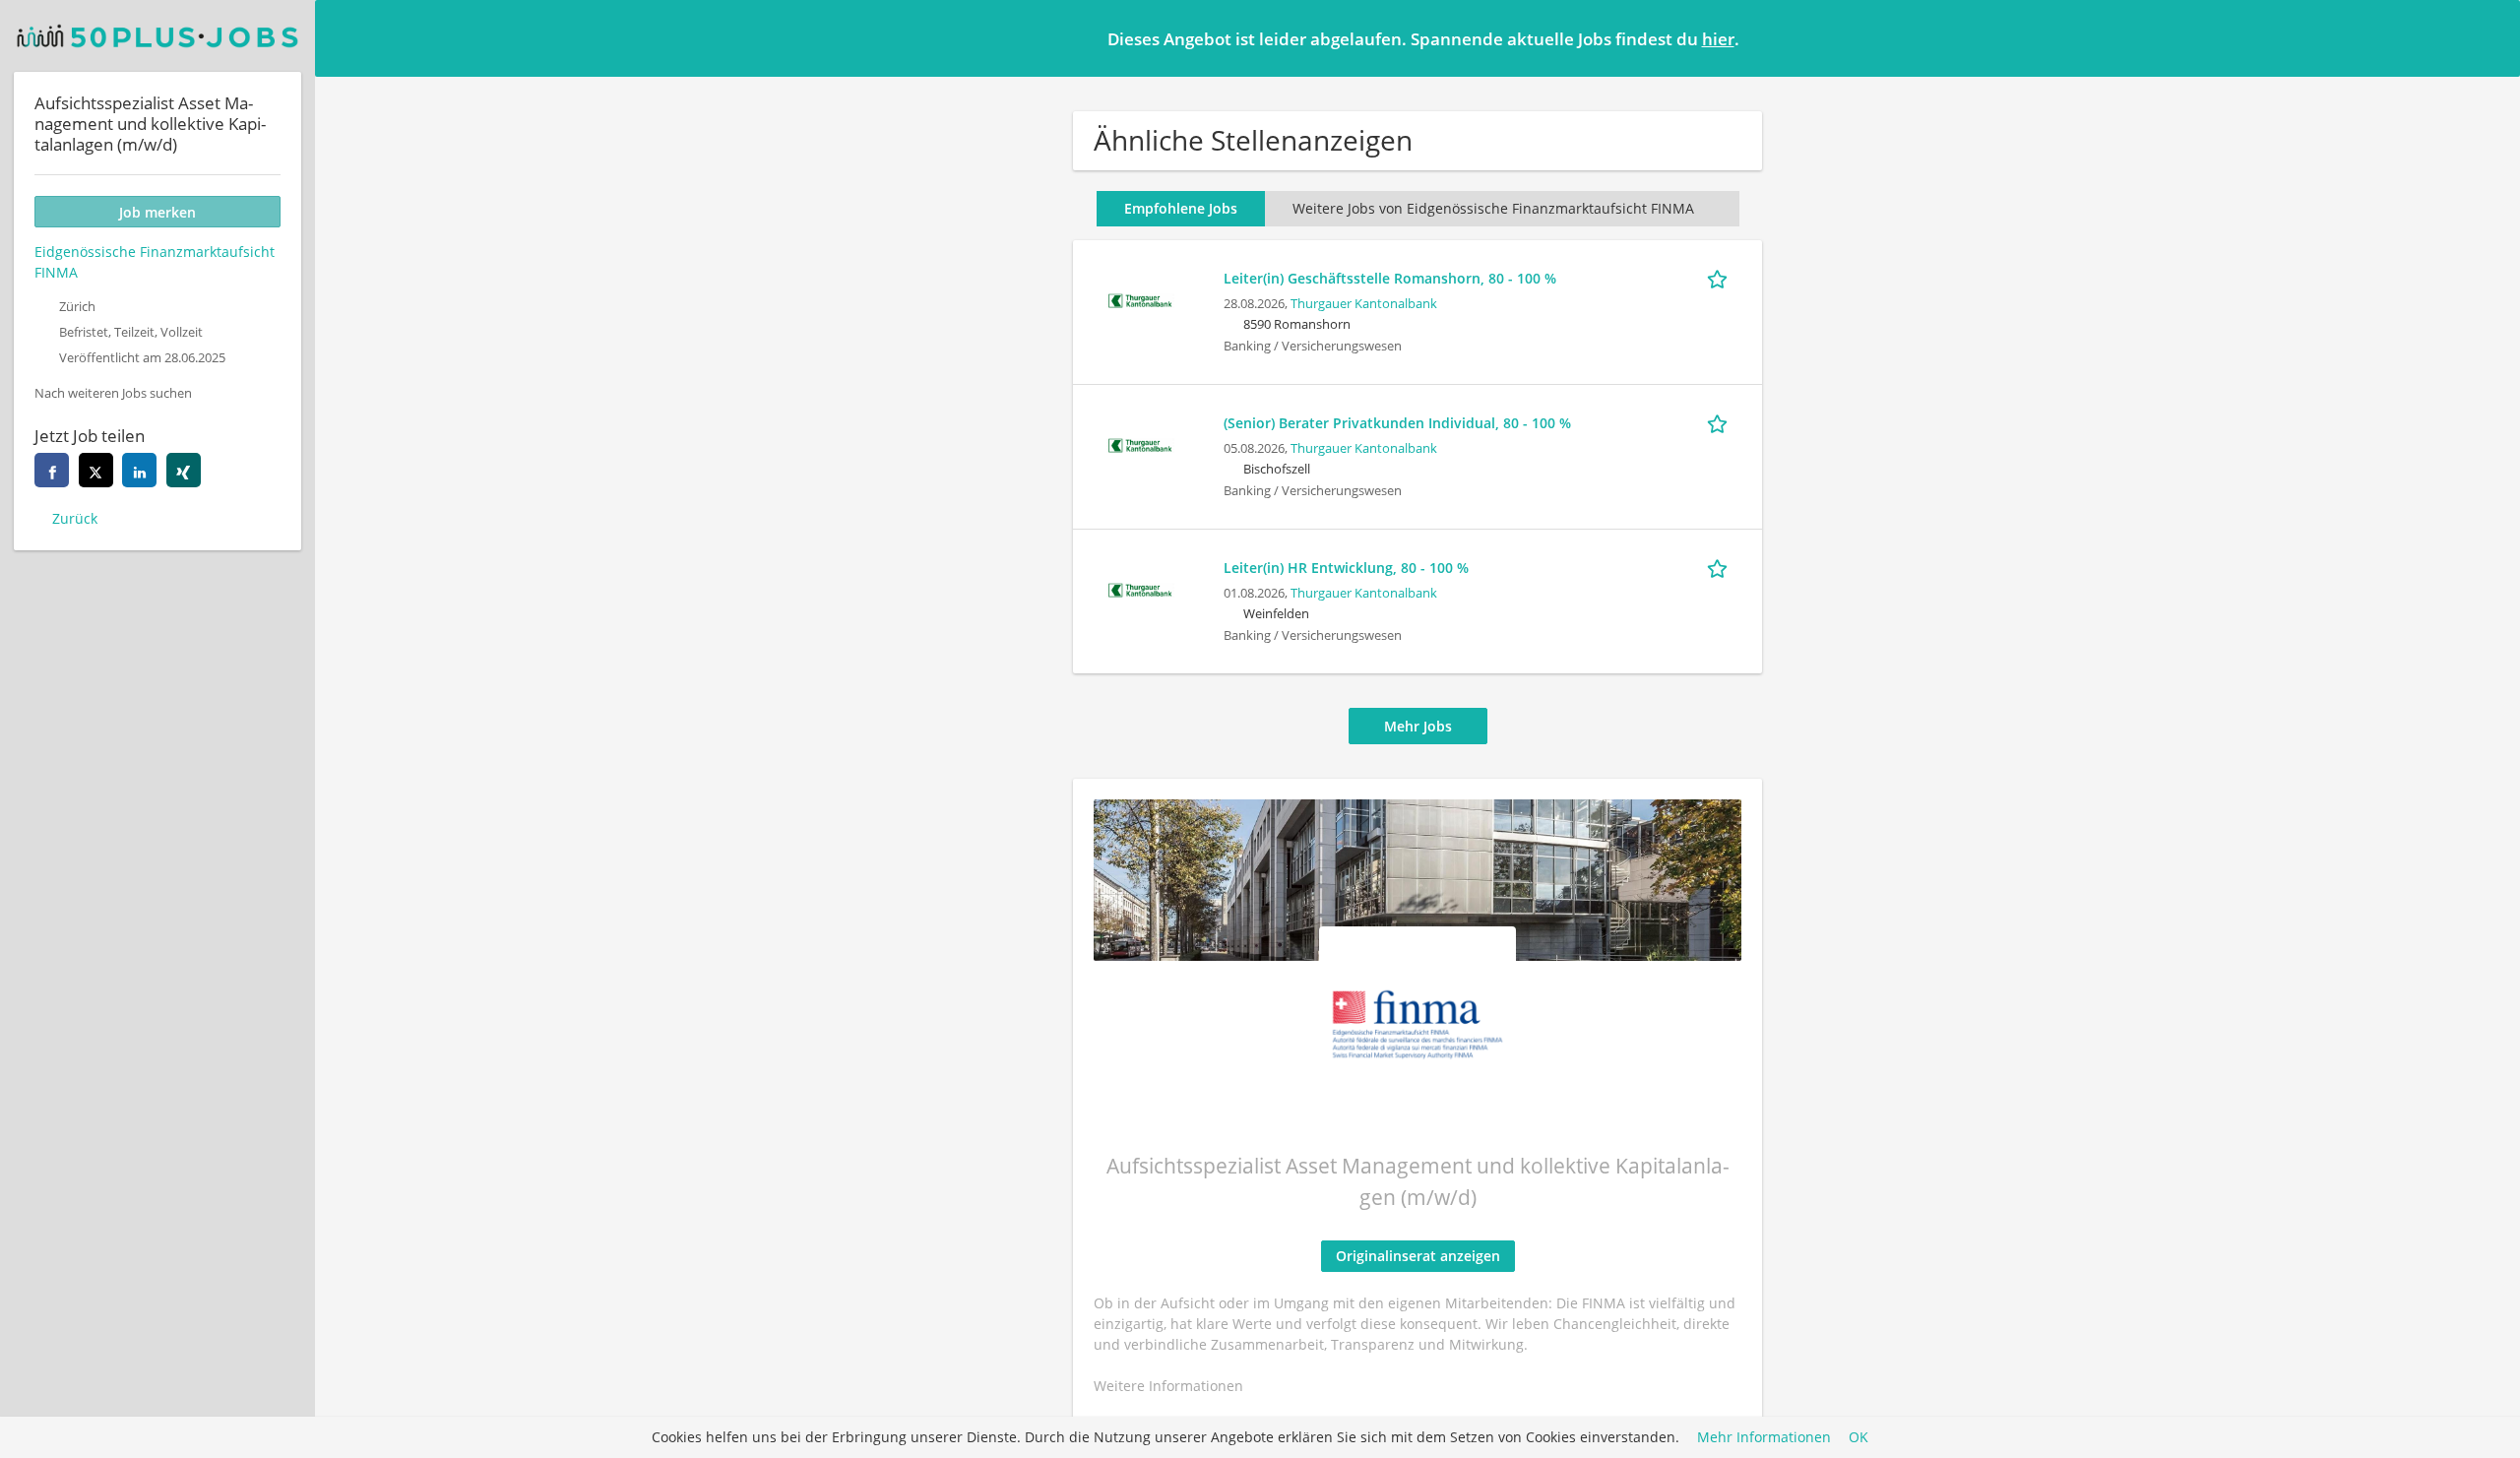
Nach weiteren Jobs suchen (113, 393)
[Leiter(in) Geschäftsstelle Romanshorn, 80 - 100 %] (1140, 299)
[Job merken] (1721, 278)
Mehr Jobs (1418, 726)
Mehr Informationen (1764, 1438)
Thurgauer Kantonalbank (1364, 304)
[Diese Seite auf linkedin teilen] (139, 470)
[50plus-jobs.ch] (157, 36)
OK (1858, 1438)
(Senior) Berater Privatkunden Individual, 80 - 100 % (1397, 423)
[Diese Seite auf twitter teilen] (96, 470)
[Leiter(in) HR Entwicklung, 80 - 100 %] (1140, 588)
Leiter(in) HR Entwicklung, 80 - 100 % (1346, 568)
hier (1718, 39)
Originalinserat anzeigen (1418, 1256)
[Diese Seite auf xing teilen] (184, 470)
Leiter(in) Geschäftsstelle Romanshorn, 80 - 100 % (1390, 278)
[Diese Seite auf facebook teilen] (52, 470)
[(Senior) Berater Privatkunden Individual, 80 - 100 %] (1140, 444)
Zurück (75, 518)
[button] (2489, 37)
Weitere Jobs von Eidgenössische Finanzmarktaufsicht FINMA (1493, 208)
